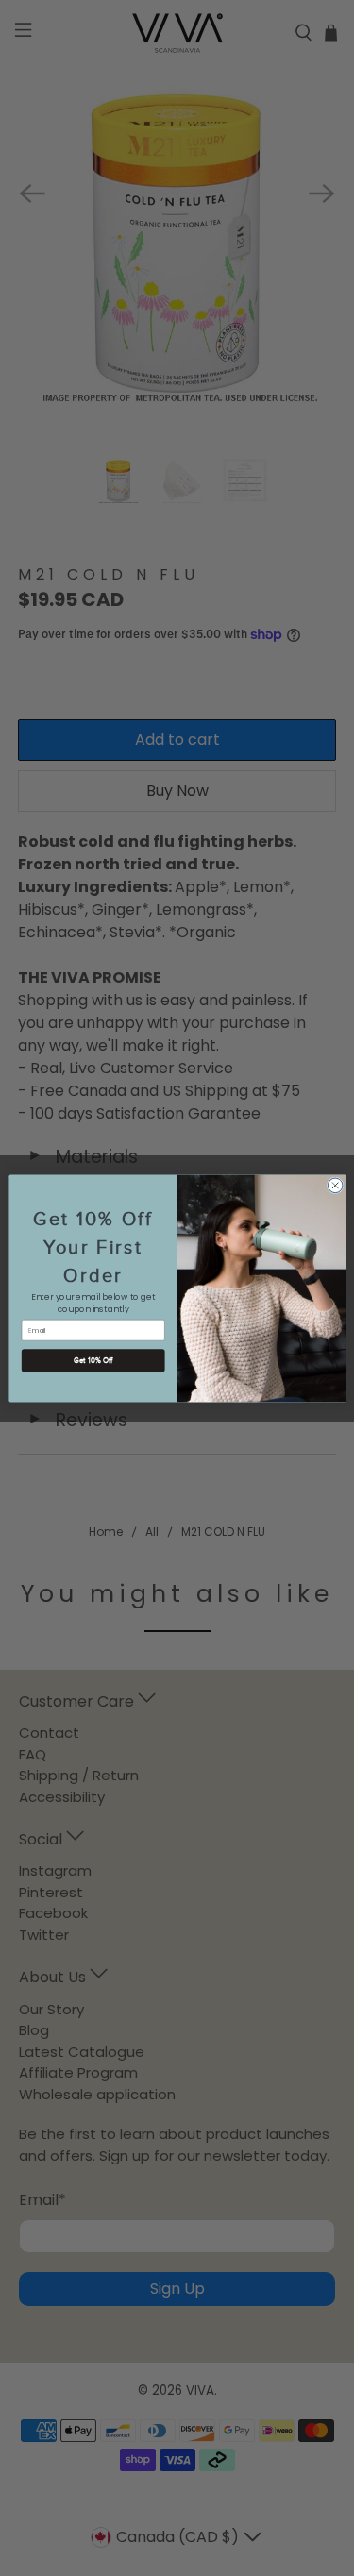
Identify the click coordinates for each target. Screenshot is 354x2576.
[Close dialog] (335, 1186)
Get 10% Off (93, 1360)
